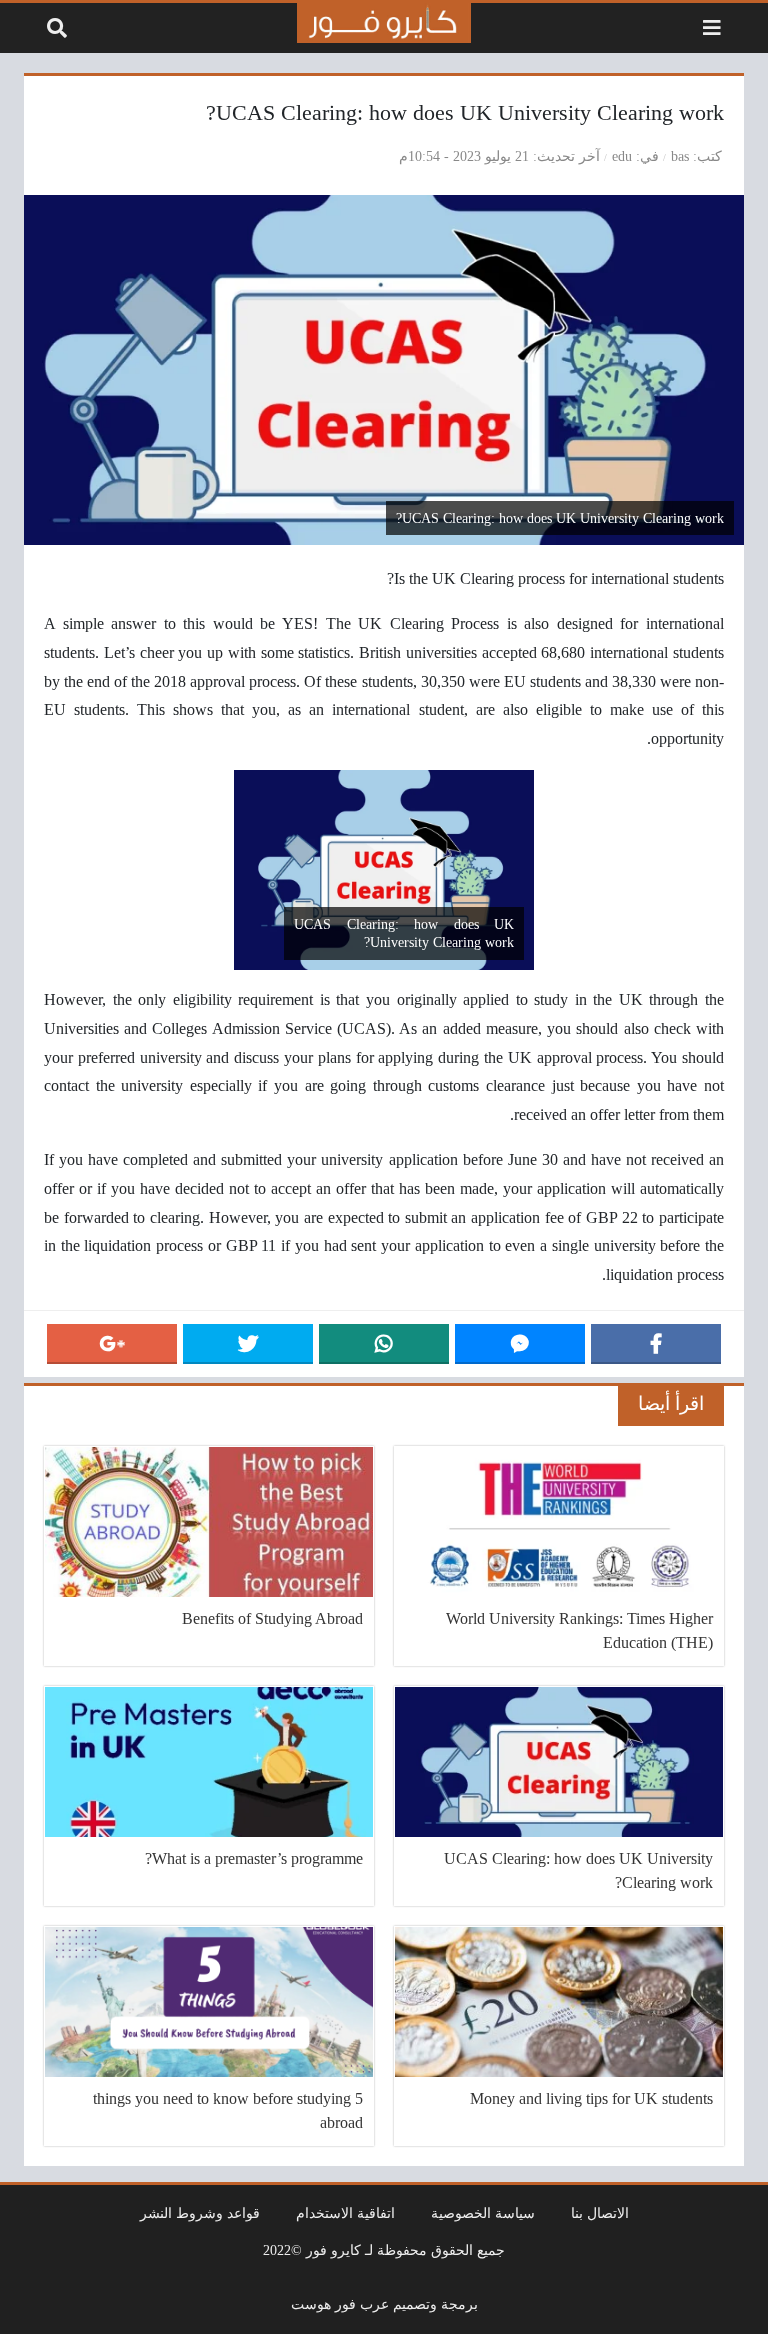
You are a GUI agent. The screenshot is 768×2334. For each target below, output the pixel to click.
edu (622, 156)
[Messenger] (520, 1344)
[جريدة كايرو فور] (384, 23)
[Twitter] (248, 1344)
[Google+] (112, 1344)
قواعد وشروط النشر (200, 2213)
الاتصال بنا (600, 2213)
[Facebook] (656, 1344)
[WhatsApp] (384, 1344)
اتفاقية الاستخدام (345, 2213)
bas (680, 156)
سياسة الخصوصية (483, 2213)
